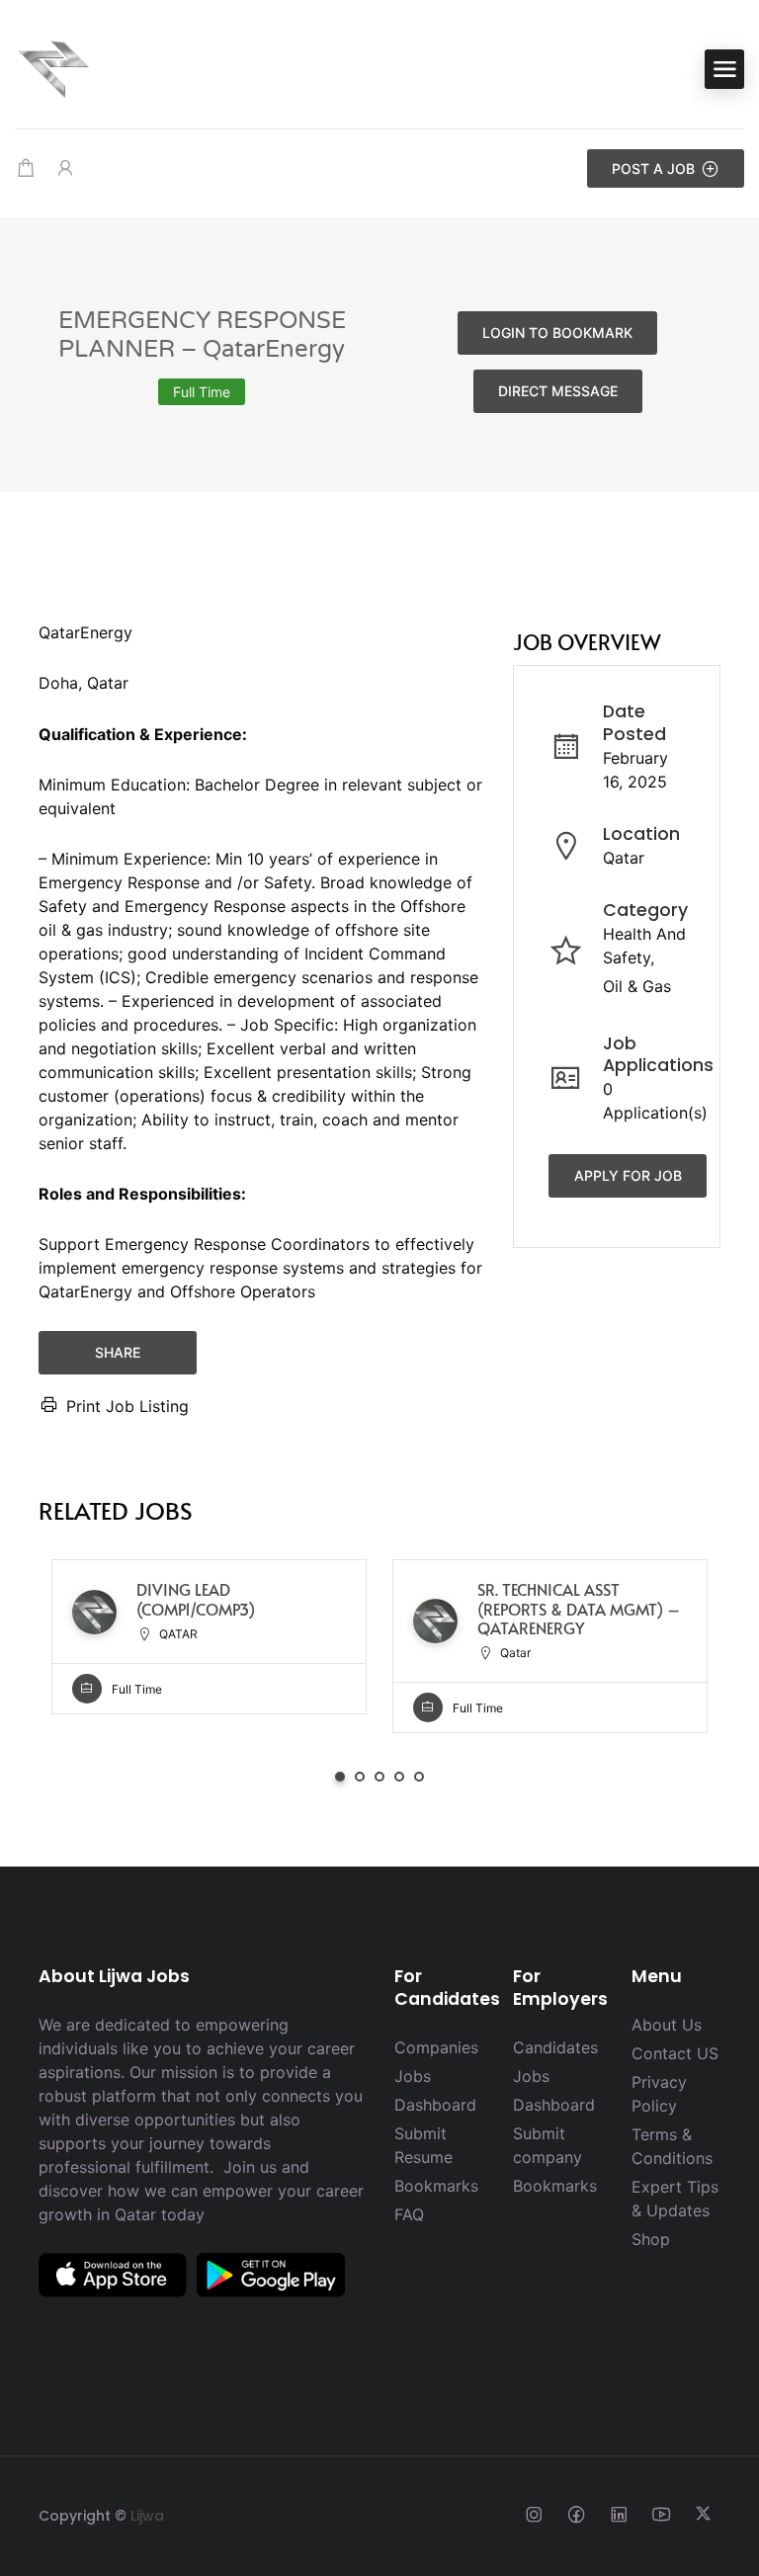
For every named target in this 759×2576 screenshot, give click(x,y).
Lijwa (147, 2516)
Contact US (675, 2053)
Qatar (624, 858)
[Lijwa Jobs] (54, 67)
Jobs (413, 2076)
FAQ (409, 2214)
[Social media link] (533, 2513)
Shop (651, 2239)
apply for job (628, 1175)
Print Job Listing (127, 1406)
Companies (436, 2047)
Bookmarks (436, 2186)
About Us (667, 2025)
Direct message (558, 391)
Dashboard (435, 2105)
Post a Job (653, 168)
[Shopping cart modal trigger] (26, 168)
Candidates (555, 2047)
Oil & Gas (637, 986)
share (118, 1352)
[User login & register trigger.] (65, 168)
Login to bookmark (557, 332)
